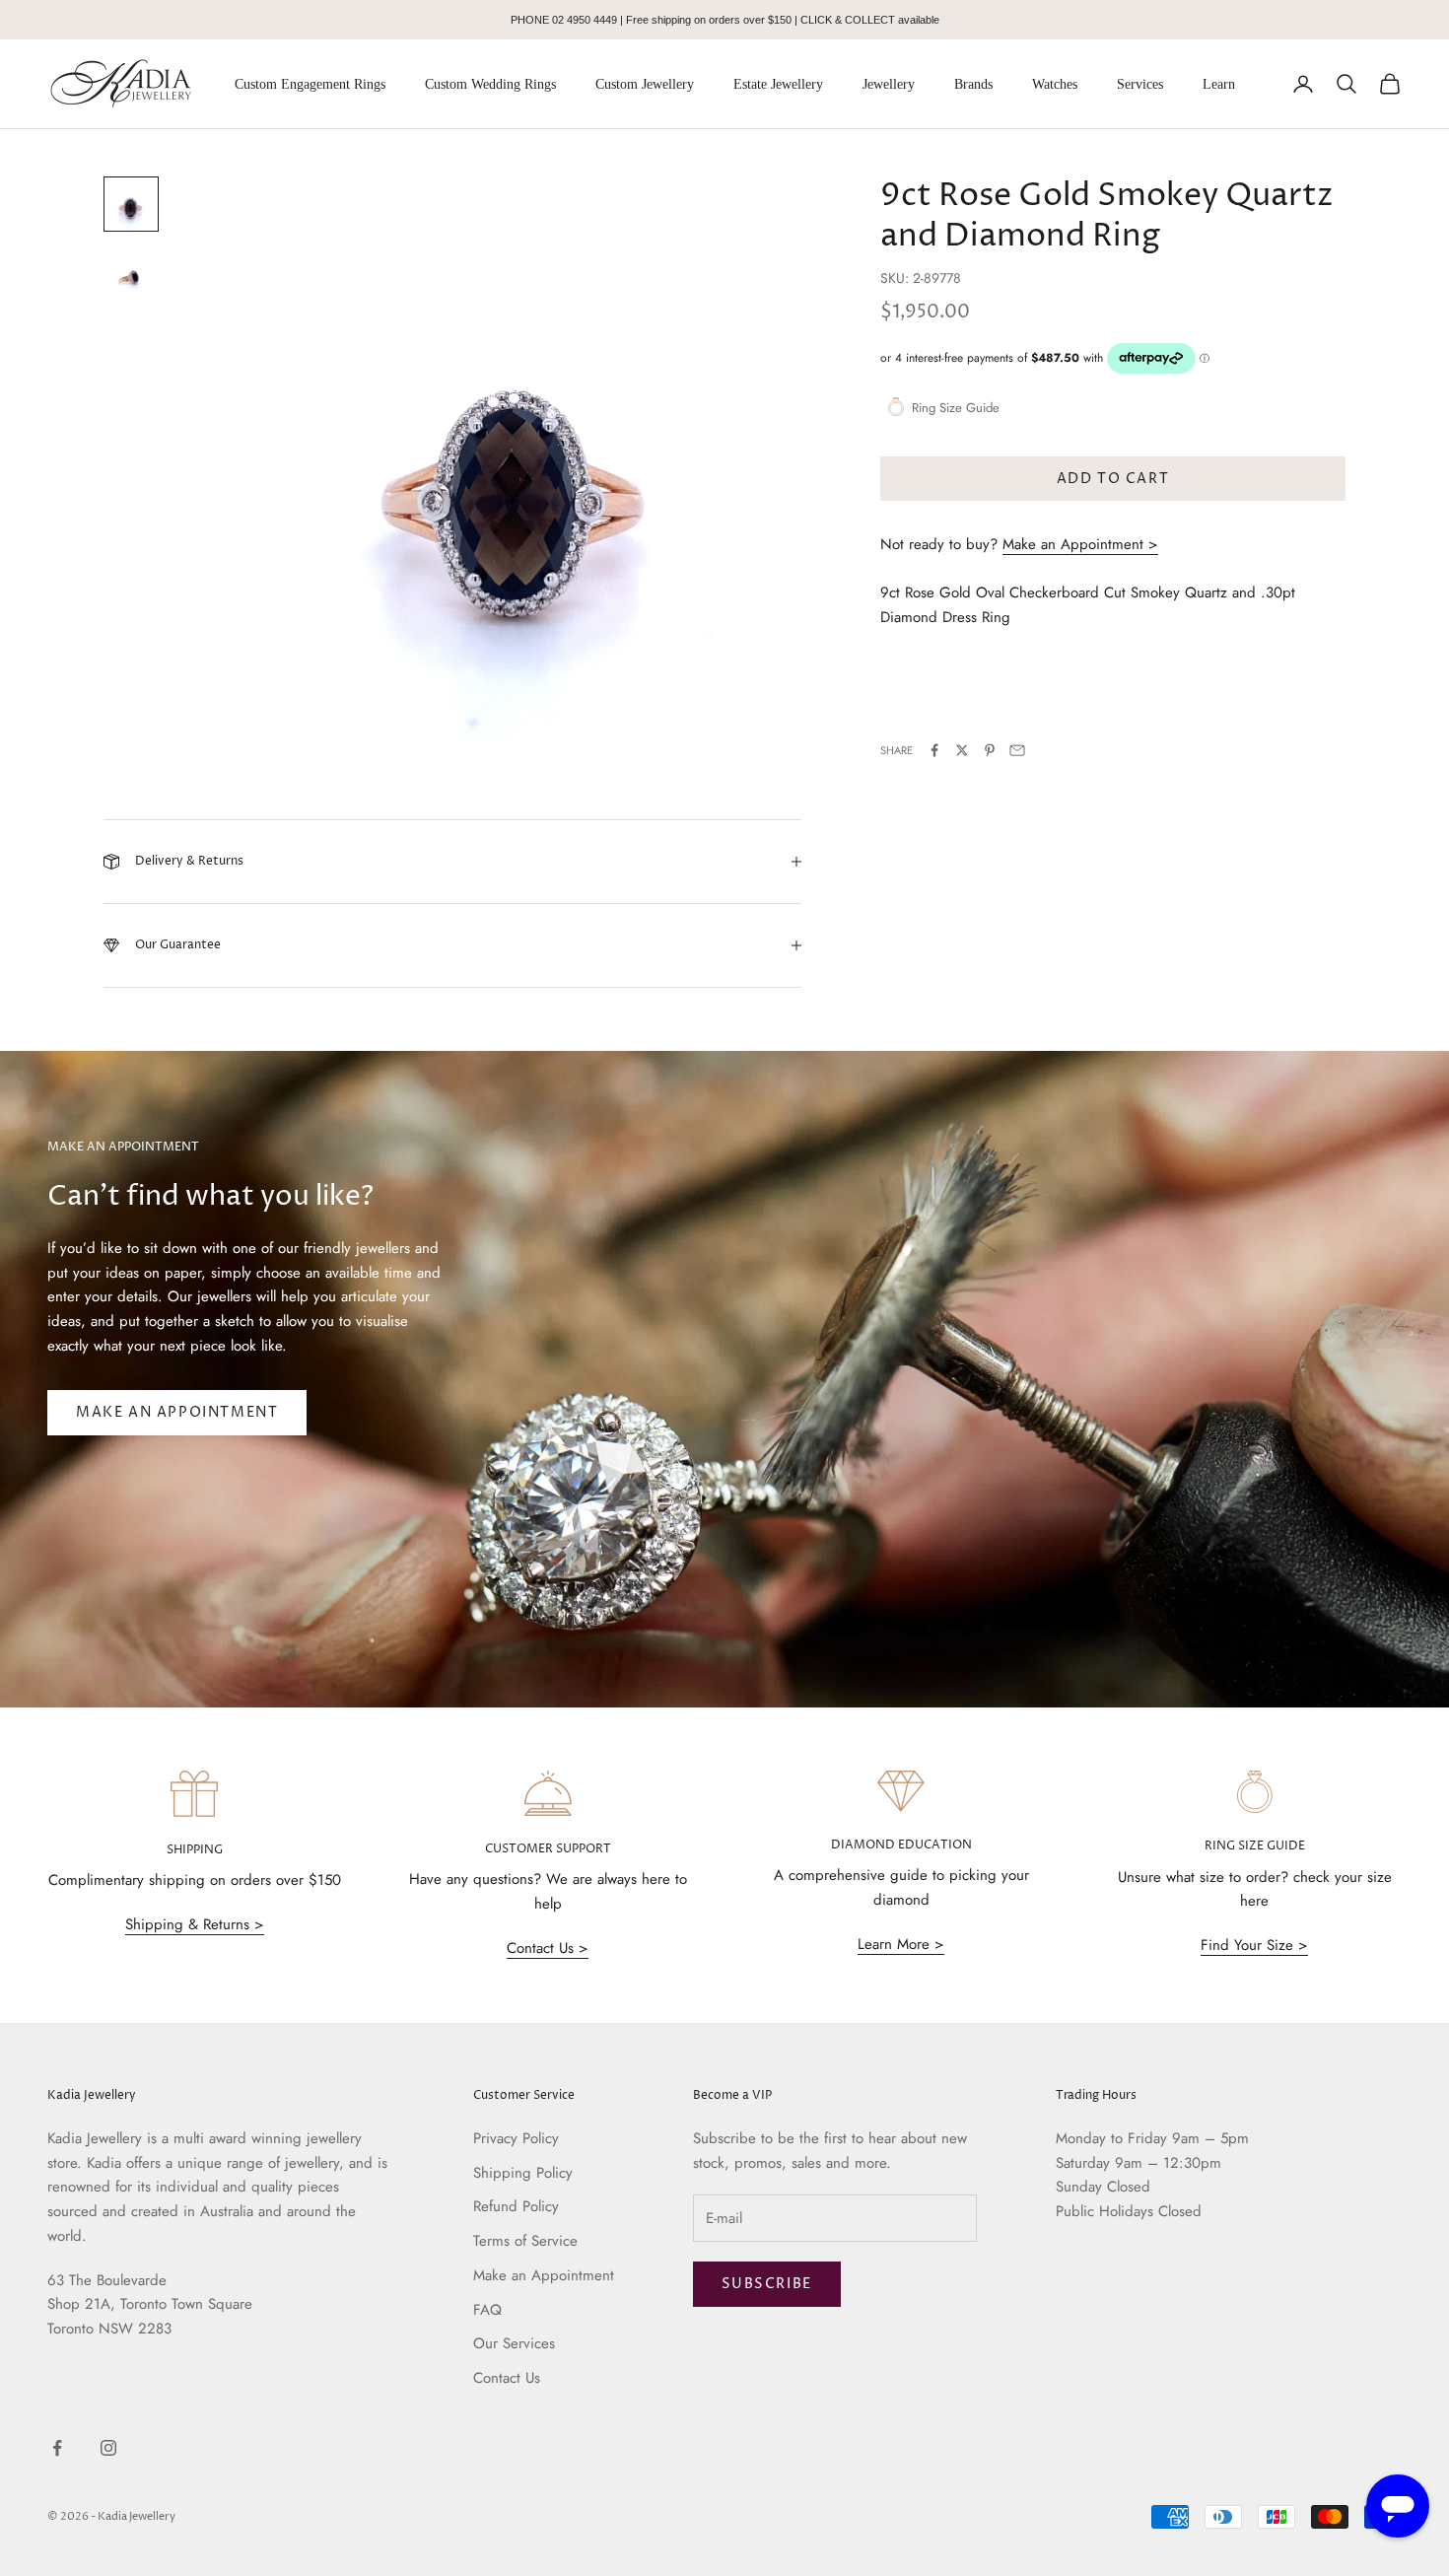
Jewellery (889, 84)
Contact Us (507, 2378)
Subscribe (767, 2284)
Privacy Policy (516, 2138)
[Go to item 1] (131, 204)
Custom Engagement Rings (310, 84)
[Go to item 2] (131, 275)
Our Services (514, 2343)
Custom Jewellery (645, 84)
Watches (1055, 84)
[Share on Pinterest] (990, 750)
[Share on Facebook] (934, 750)
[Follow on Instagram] (108, 2448)
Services (1140, 84)
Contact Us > (548, 1948)
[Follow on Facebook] (57, 2448)
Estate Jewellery (778, 84)
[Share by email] (1017, 750)
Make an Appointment (177, 1412)
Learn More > (901, 1944)
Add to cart (1113, 479)
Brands (973, 84)
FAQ (487, 2310)
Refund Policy (516, 2206)
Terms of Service (525, 2241)
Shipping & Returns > (195, 1924)
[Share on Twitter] (962, 750)
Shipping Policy (523, 2173)
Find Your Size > (1254, 1945)
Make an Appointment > (1080, 544)
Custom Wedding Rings (490, 84)
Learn (1219, 84)
